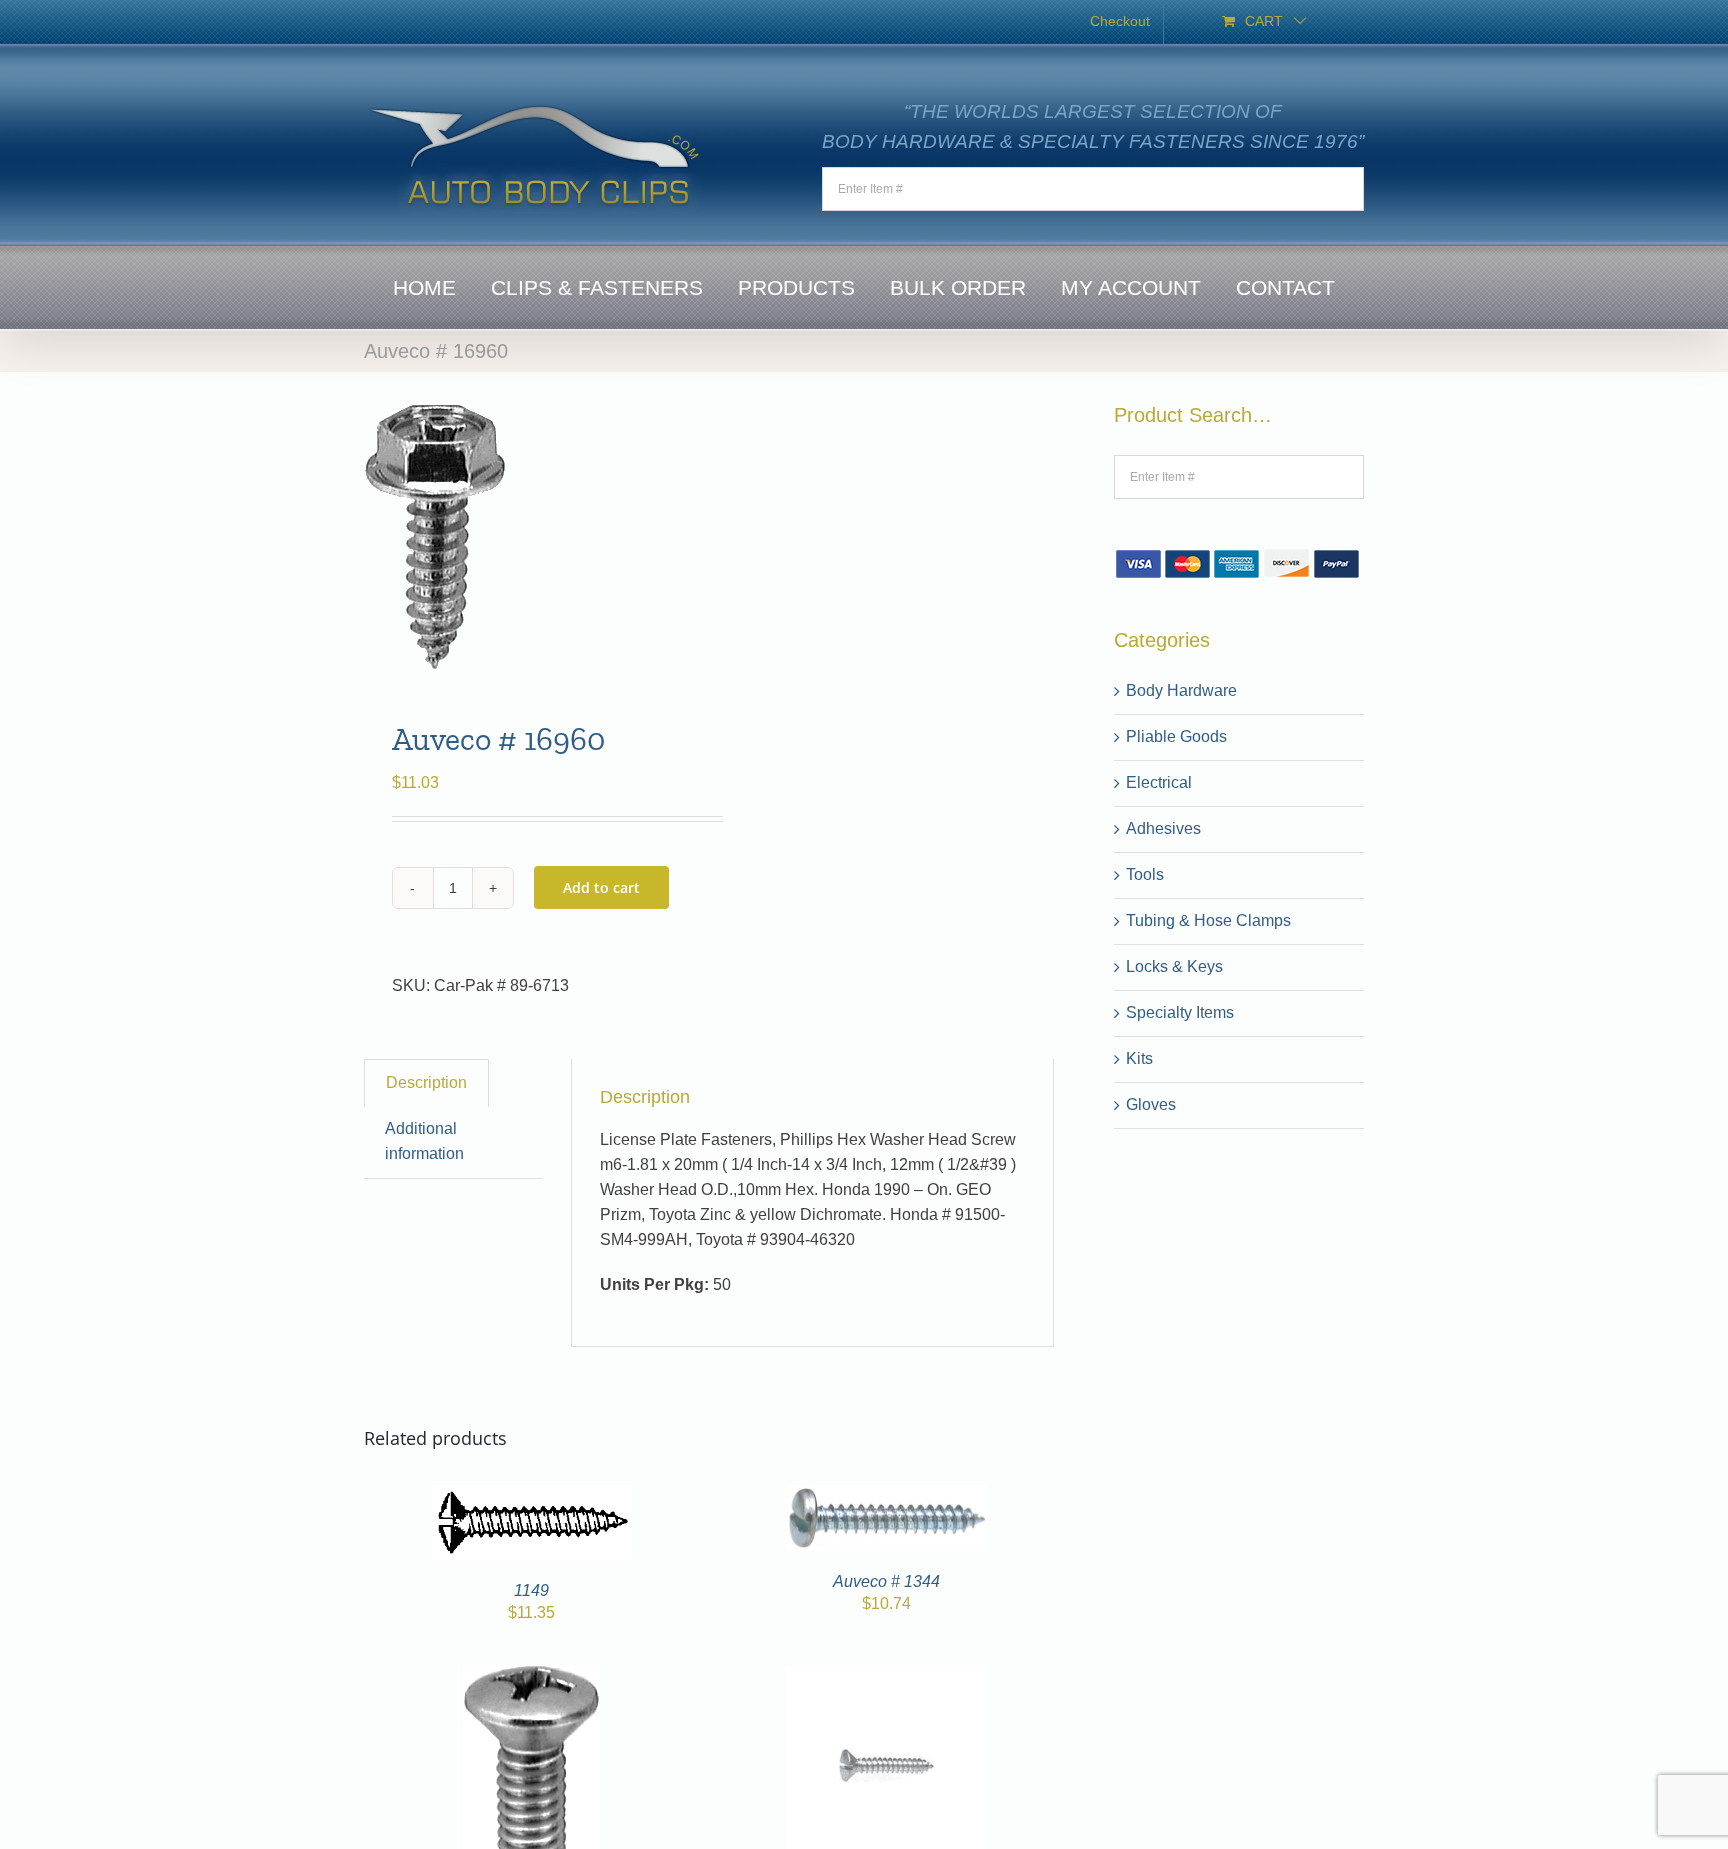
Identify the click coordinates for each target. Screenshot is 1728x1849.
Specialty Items (1180, 1012)
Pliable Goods (1176, 736)
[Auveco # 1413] (531, 1676)
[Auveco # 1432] (887, 1676)
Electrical (1159, 782)
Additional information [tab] (424, 1141)
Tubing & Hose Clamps (1208, 920)
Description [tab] (426, 1082)
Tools (1145, 874)
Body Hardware (1181, 690)
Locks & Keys (1174, 966)
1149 (531, 1590)
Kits (1139, 1058)
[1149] (532, 1496)
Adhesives (1163, 828)
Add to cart (601, 887)
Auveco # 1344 (886, 1581)
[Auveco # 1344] (887, 1496)
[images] (529, 536)
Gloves (1151, 1104)
